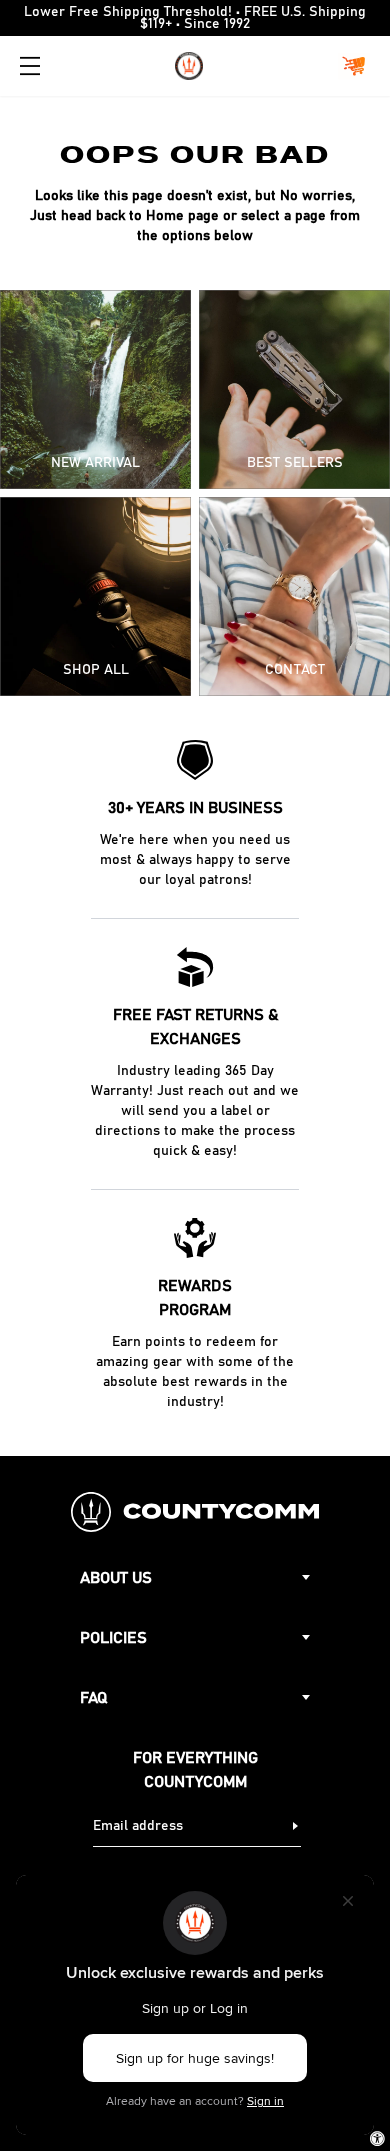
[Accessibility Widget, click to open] (377, 2138)
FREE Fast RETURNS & (195, 1027)
